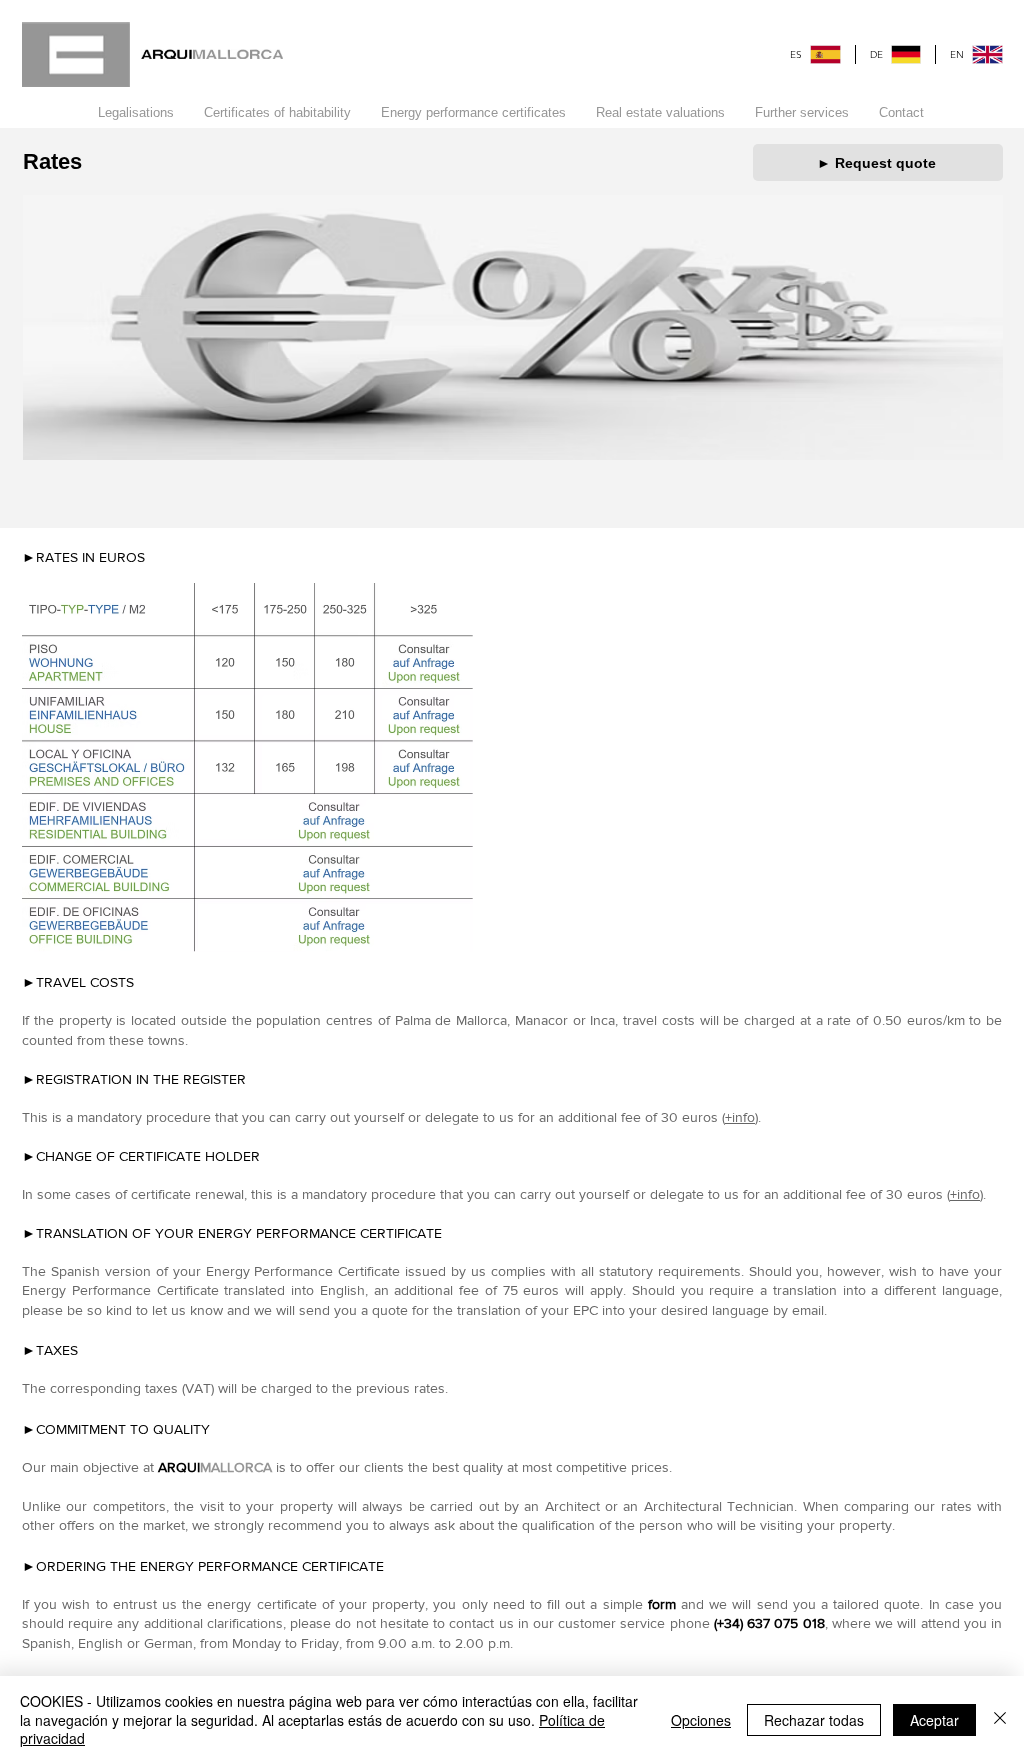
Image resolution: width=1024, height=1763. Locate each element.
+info (740, 1117)
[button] (277, 113)
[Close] (1000, 1719)
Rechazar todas (814, 1720)
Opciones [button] (701, 1720)
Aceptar (934, 1720)
